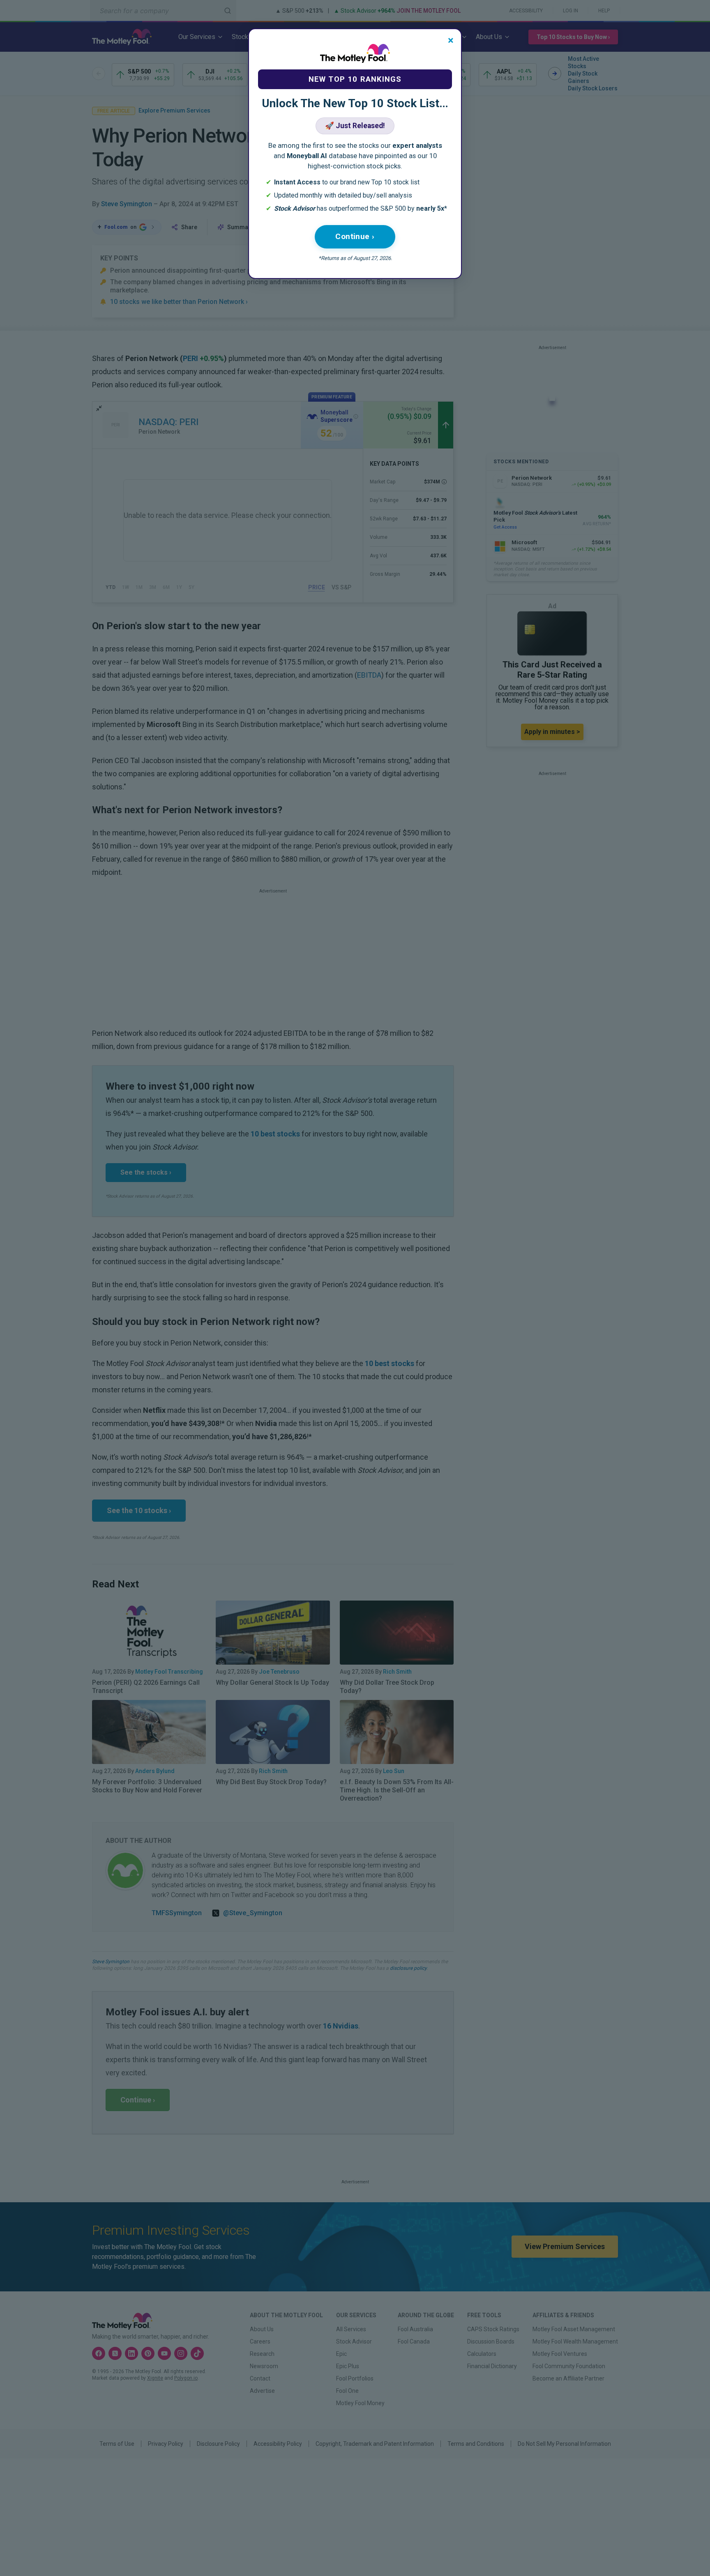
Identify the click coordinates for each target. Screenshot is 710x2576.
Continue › (355, 236)
